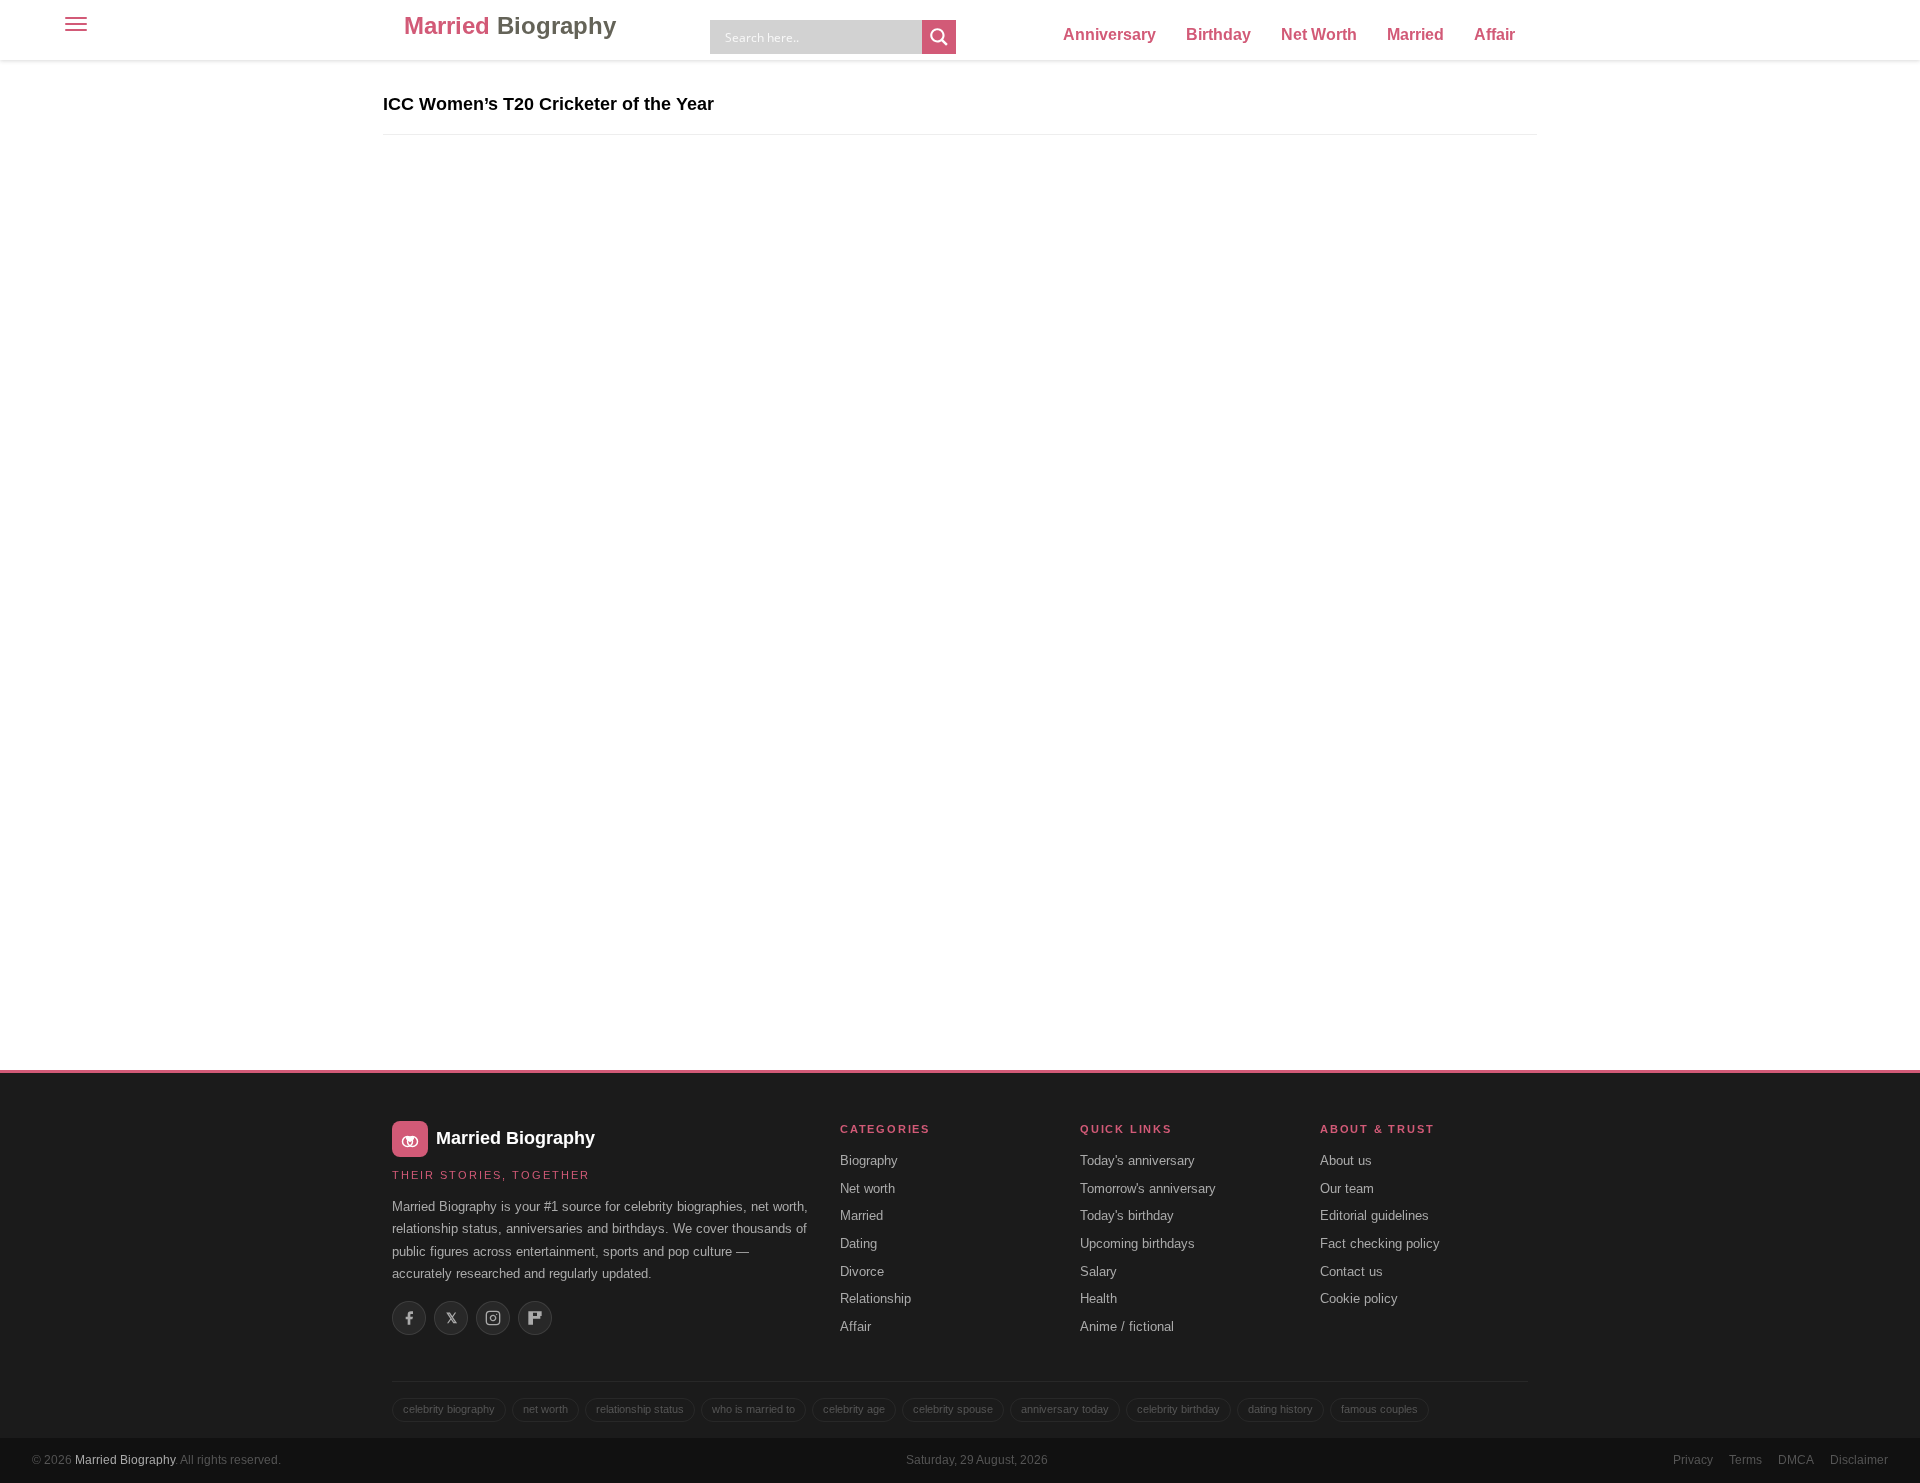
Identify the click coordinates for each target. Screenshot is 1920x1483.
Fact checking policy (1380, 1243)
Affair (1494, 34)
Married (510, 25)
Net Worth (1319, 34)
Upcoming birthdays (1137, 1243)
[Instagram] (493, 1318)
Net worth (867, 1188)
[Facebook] (409, 1318)
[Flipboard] (535, 1318)
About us (1346, 1160)
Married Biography (125, 1460)
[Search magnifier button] (939, 37)
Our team (1347, 1188)
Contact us (1351, 1271)
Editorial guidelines (1374, 1215)
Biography (869, 1160)
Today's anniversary (1137, 1160)
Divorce (862, 1271)
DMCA (1796, 1460)
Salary (1098, 1271)
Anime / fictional (1127, 1326)
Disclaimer (1859, 1460)
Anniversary (1109, 34)
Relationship (875, 1298)
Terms (1745, 1460)
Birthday (1218, 34)
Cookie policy (1359, 1298)
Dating (858, 1243)
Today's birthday (1127, 1215)
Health (1098, 1298)
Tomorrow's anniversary (1148, 1188)
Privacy (1693, 1460)
